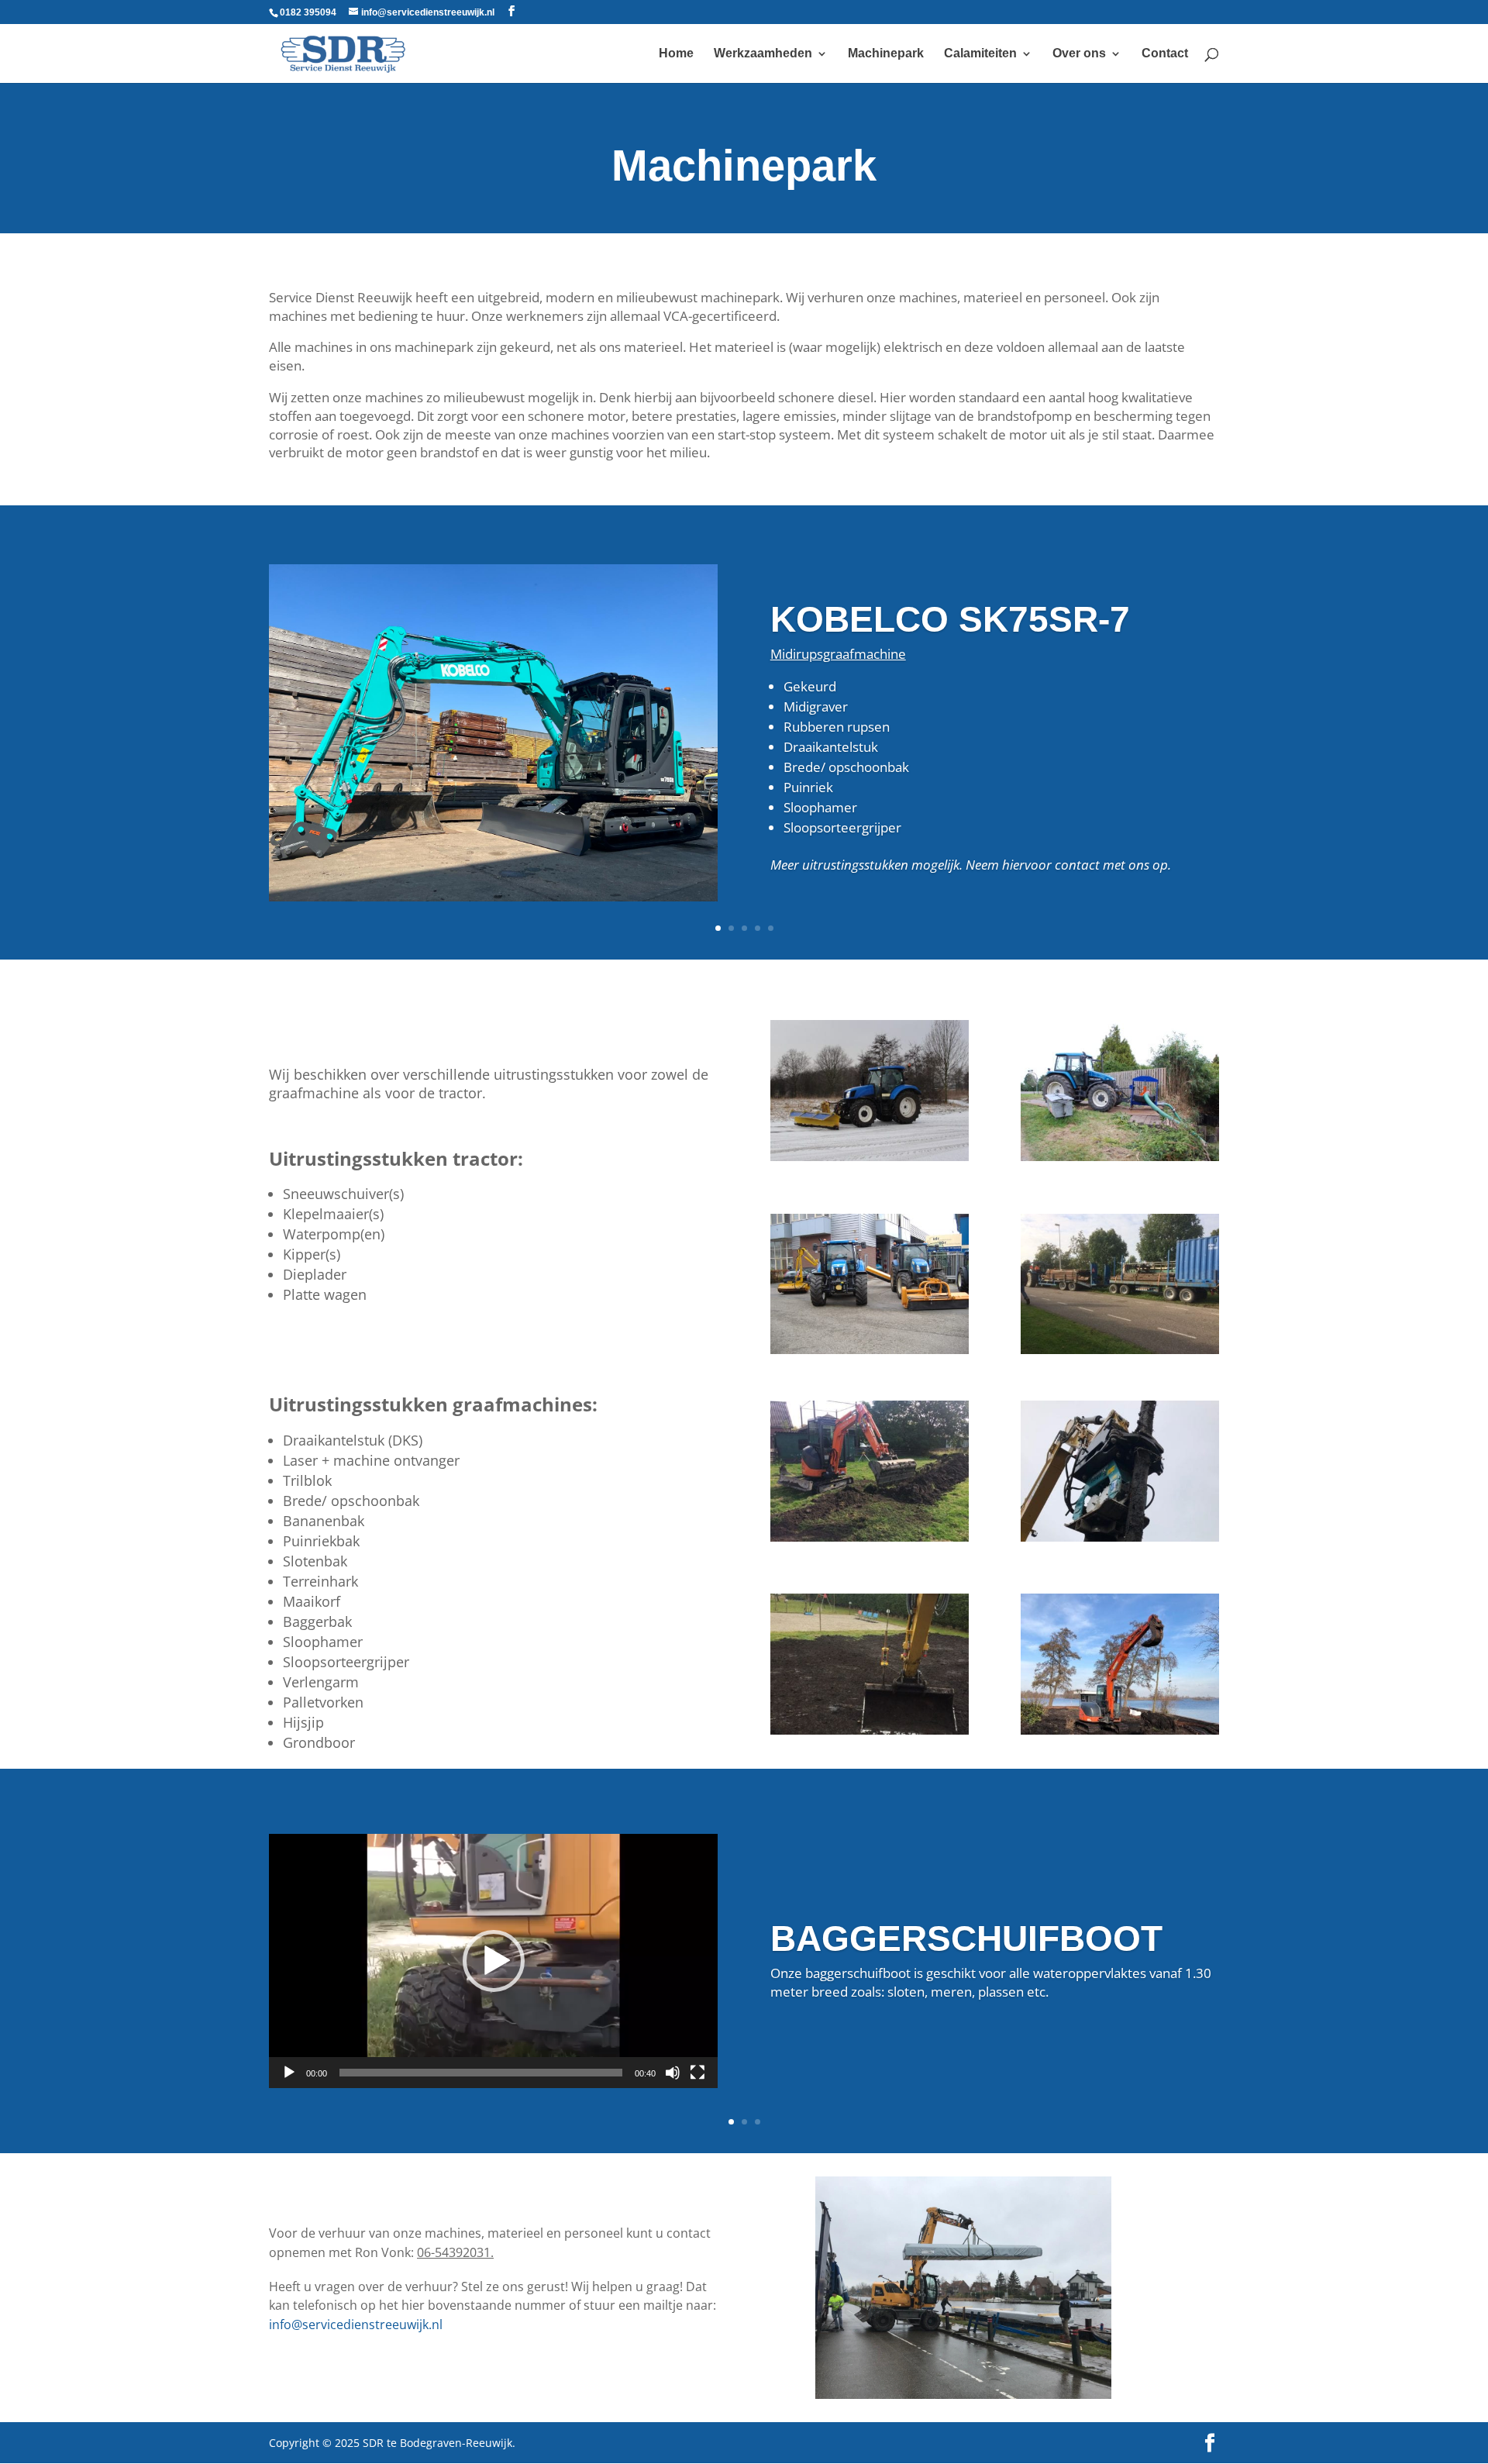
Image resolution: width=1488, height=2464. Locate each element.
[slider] (481, 2073)
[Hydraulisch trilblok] (1120, 1537)
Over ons (1079, 54)
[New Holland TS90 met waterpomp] (1120, 1157)
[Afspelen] (289, 2073)
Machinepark (886, 54)
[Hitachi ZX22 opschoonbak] (870, 1537)
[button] (494, 1961)
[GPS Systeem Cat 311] (870, 1730)
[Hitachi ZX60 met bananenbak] (1120, 1730)
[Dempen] (673, 2073)
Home (676, 54)
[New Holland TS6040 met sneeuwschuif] (870, 1157)
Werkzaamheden (763, 54)
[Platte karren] (1120, 1350)
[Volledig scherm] (697, 2073)
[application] (493, 1961)
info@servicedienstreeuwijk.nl (356, 2324)
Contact (1165, 54)
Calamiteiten (980, 54)
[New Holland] (870, 1350)
